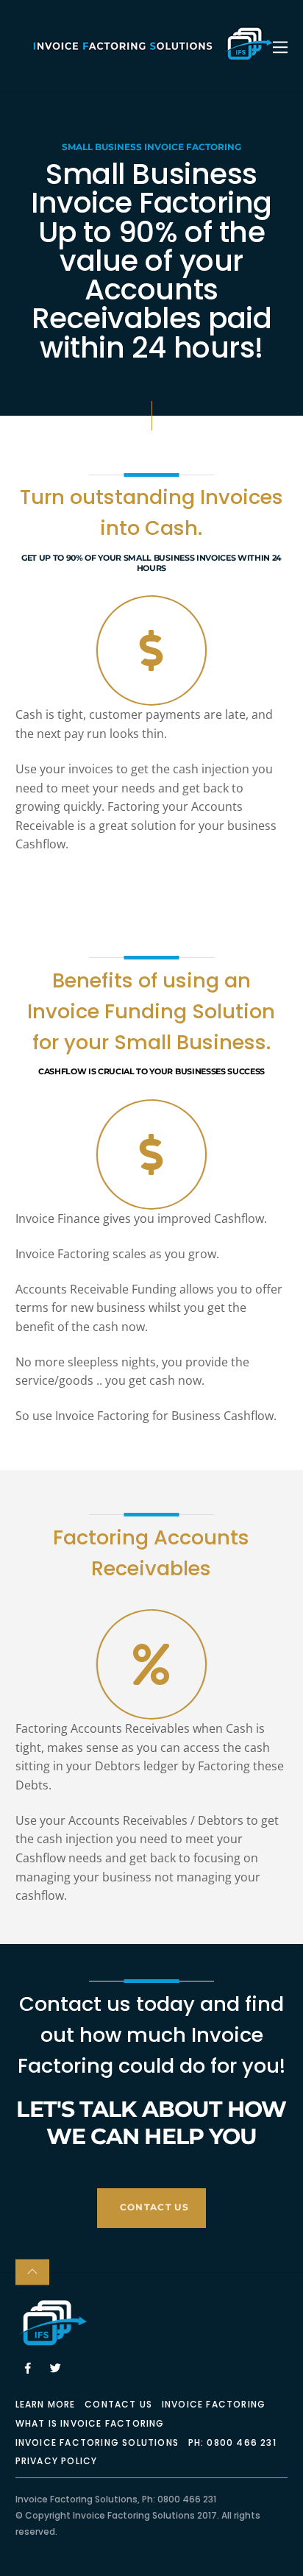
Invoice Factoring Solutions (97, 2442)
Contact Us (118, 2404)
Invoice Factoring (214, 2404)
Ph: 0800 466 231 (232, 2442)
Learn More (46, 2404)
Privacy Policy (57, 2461)
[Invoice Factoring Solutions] (152, 56)
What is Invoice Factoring (90, 2423)
